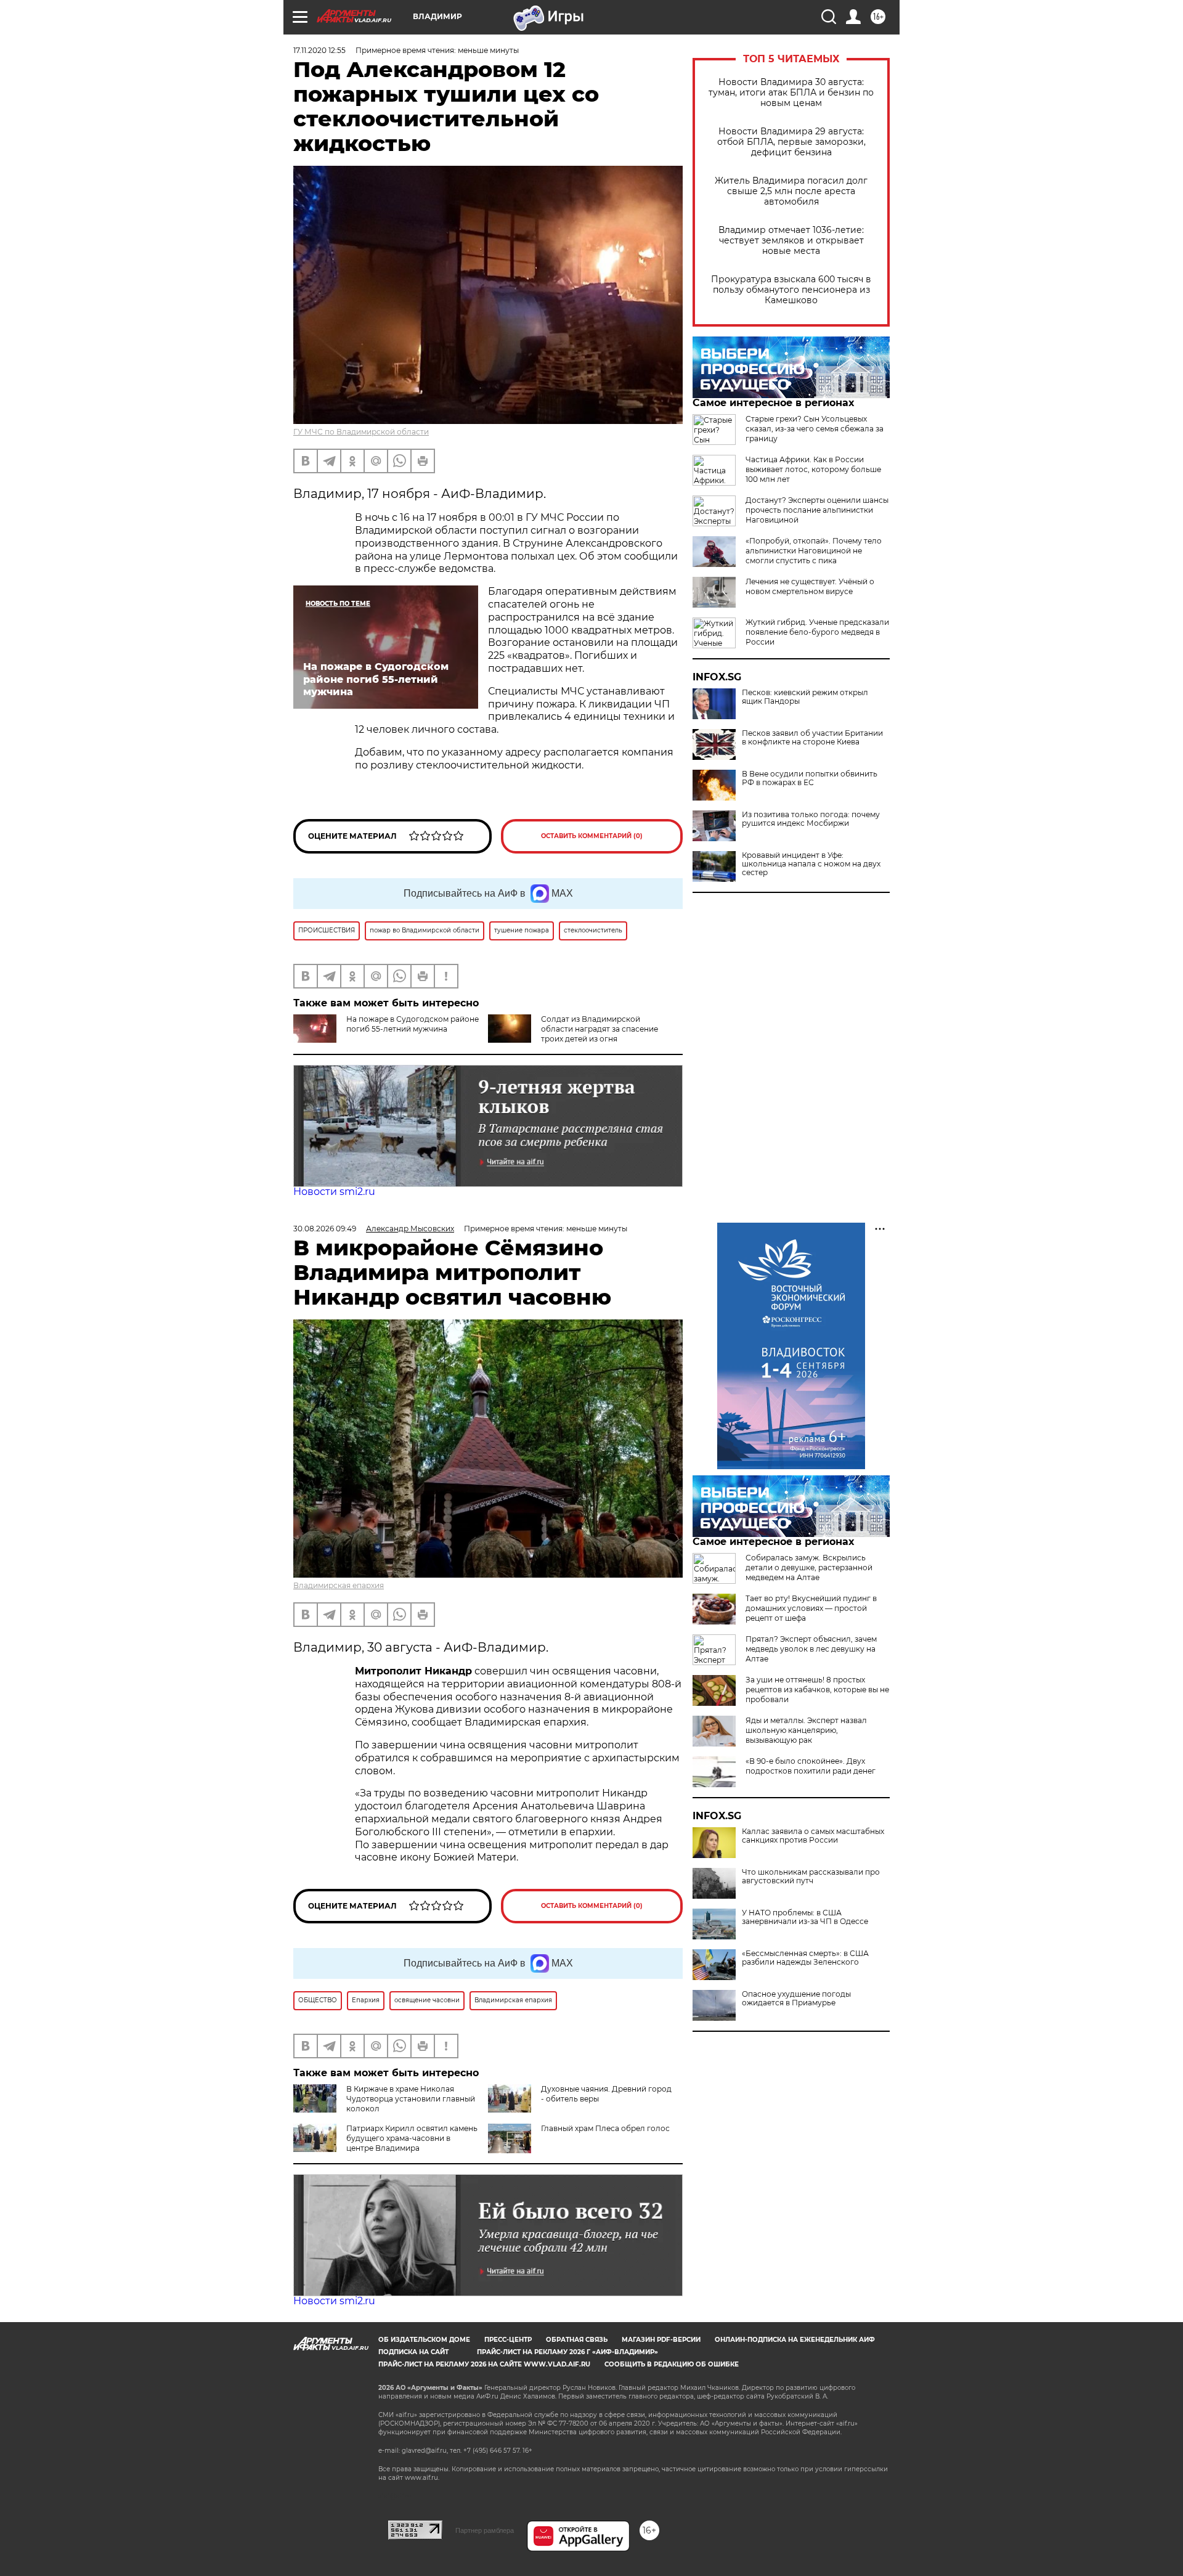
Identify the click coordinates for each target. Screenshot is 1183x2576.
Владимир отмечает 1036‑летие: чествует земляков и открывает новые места (791, 241)
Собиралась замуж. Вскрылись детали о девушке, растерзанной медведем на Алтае (809, 1567)
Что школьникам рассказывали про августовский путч (811, 1877)
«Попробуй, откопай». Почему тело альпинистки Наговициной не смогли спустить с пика (814, 551)
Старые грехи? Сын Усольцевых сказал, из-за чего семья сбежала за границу (815, 429)
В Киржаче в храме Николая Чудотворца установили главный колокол (411, 2099)
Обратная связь (577, 2340)
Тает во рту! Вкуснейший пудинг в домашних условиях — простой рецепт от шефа (811, 1608)
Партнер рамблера (485, 2530)
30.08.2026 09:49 (325, 1229)
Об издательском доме (424, 2340)
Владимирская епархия (339, 1585)
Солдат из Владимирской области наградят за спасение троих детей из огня (600, 1029)
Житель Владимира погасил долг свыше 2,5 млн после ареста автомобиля (791, 191)
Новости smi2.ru (334, 1192)
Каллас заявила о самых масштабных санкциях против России (813, 1836)
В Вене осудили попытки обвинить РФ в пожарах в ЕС (810, 778)
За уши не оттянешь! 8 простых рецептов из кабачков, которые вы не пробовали (817, 1689)
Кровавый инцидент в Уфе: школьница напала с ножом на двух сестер (811, 864)
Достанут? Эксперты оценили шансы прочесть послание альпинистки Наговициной (817, 510)
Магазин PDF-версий (661, 2340)
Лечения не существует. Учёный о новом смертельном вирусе (810, 586)
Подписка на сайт (413, 2352)
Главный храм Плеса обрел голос (605, 2128)
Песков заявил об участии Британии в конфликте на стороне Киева (812, 738)
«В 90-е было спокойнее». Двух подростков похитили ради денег (811, 1766)
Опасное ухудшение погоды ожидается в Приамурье (796, 1999)
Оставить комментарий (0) (592, 836)
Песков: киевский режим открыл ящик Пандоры (805, 697)
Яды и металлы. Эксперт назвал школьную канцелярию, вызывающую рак (806, 1730)
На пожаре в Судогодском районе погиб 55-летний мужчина (413, 1024)
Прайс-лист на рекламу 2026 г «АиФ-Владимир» (567, 2352)
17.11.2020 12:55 (319, 50)
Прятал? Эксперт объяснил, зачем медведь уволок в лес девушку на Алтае (811, 1649)
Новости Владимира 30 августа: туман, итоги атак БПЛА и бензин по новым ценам (791, 93)
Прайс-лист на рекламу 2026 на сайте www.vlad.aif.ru (484, 2364)
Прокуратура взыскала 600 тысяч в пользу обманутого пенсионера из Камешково (791, 290)
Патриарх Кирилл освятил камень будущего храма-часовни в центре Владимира (412, 2138)
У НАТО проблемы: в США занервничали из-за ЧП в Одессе (805, 1917)
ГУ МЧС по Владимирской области (361, 432)
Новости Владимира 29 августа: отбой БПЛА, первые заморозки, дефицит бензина (791, 142)
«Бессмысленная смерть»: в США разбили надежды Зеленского (805, 1958)
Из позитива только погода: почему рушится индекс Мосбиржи (811, 819)
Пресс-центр (508, 2340)
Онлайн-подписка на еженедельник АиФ (795, 2340)
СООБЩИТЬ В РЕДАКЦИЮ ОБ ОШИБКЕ (672, 2364)
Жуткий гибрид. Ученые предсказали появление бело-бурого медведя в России (817, 632)
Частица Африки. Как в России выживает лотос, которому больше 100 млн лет (813, 469)
